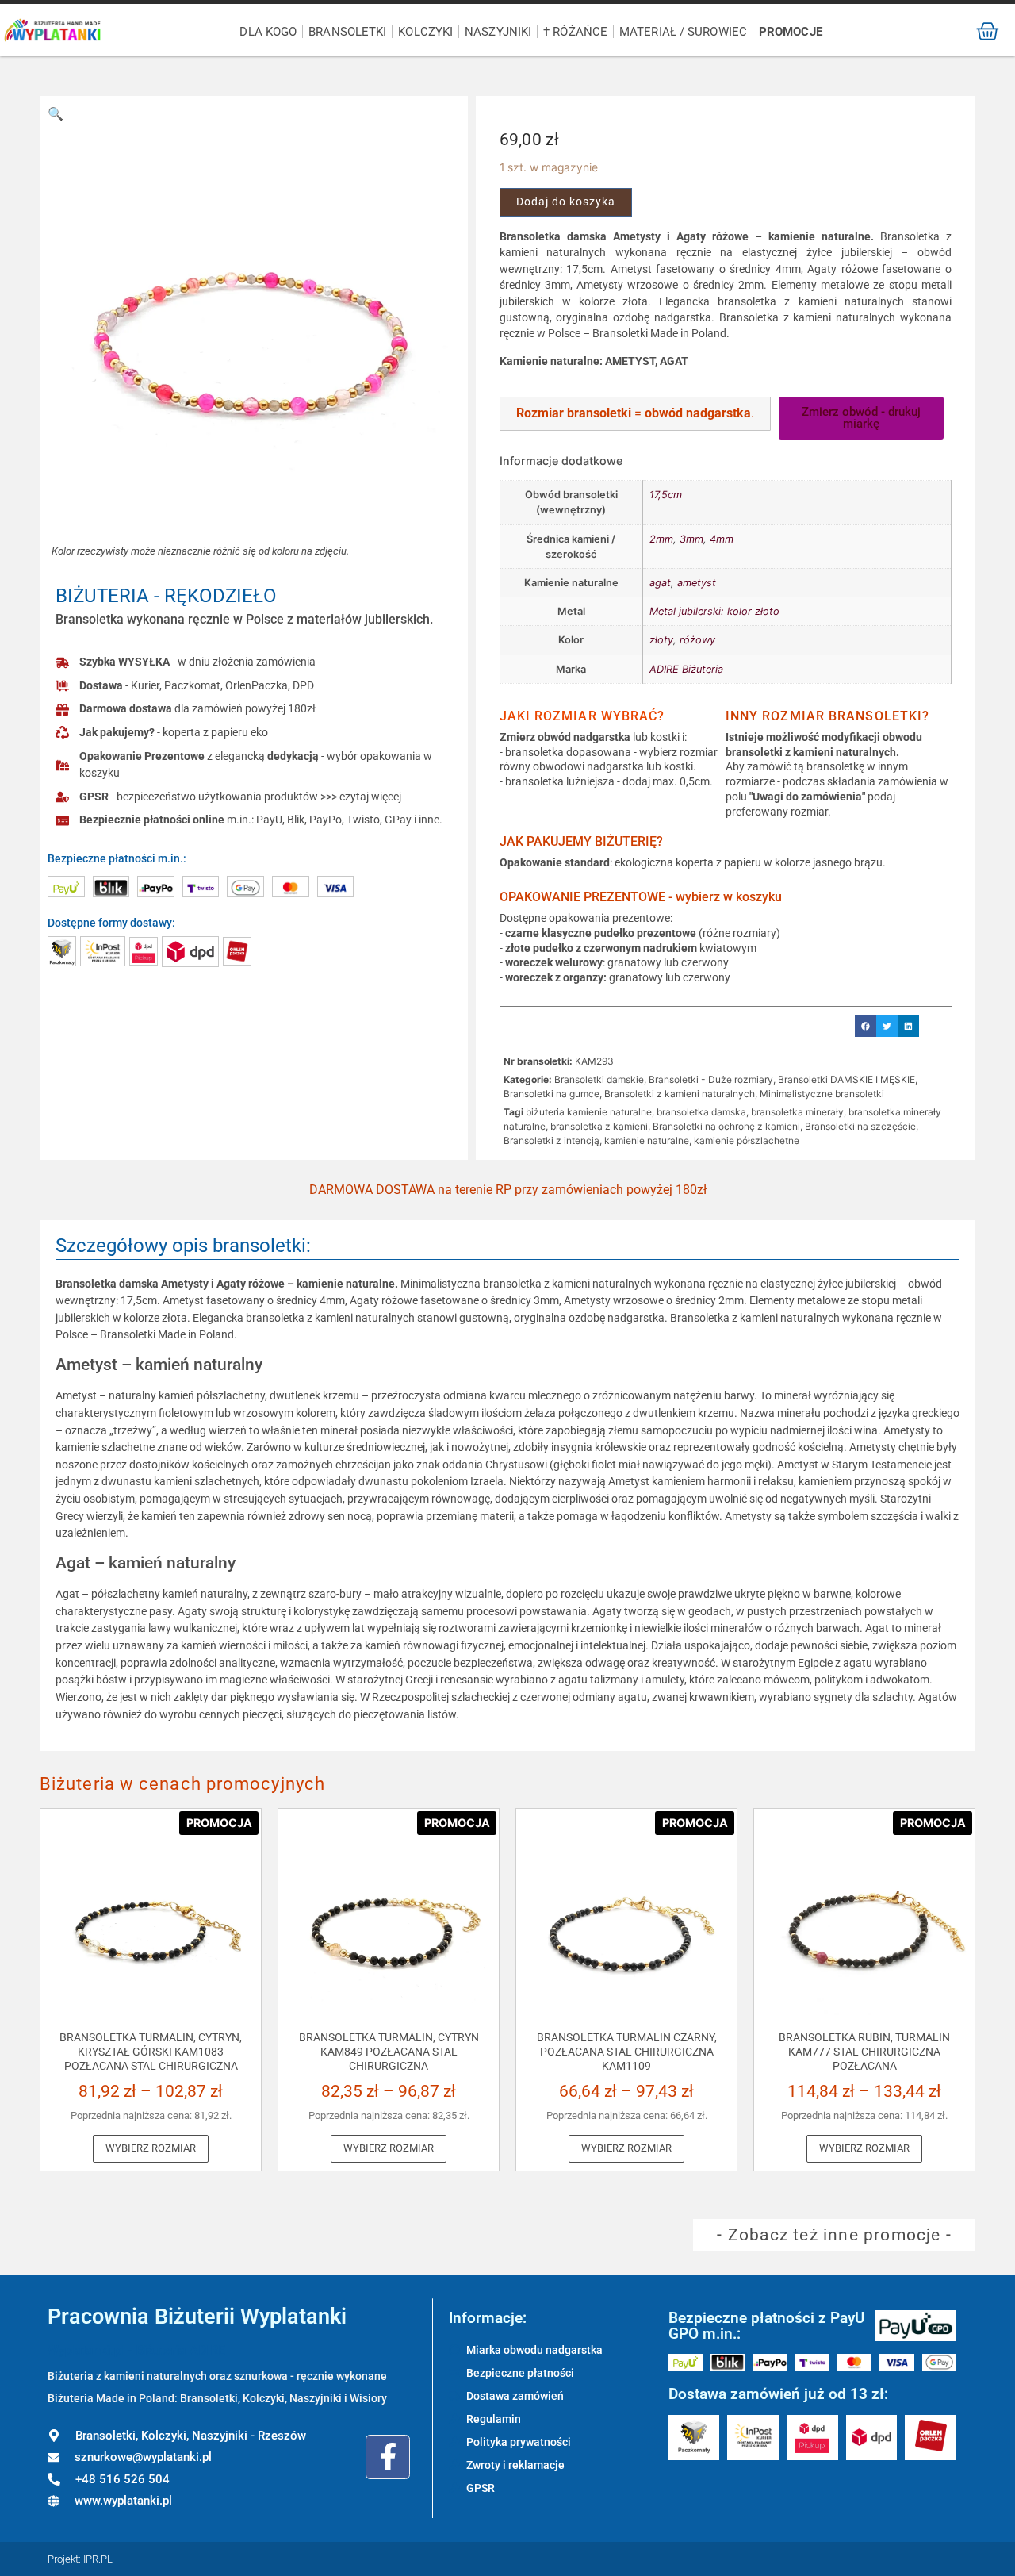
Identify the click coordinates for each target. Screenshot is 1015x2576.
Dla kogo (268, 32)
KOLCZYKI (425, 32)
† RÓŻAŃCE (575, 32)
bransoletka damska (701, 1112)
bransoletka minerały (797, 1112)
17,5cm (666, 495)
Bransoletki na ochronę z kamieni (726, 1126)
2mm (661, 539)
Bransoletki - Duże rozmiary (711, 1079)
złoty (661, 640)
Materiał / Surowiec (683, 32)
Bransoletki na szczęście (860, 1126)
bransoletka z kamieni (599, 1126)
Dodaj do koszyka (566, 202)
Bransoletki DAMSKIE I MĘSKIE (846, 1079)
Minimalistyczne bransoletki (822, 1094)
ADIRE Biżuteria (686, 669)
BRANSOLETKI (347, 32)
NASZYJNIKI (498, 32)
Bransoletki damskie (599, 1079)
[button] (56, 113)
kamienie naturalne (647, 1140)
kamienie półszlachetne (747, 1140)
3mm (691, 539)
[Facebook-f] (388, 2457)
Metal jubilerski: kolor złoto (714, 611)
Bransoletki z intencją (552, 1140)
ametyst (697, 583)
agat (660, 583)
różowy (697, 640)
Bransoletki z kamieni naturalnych (680, 1094)
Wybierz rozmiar (151, 2148)
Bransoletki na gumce (552, 1094)
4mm (722, 539)
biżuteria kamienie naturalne (589, 1112)
